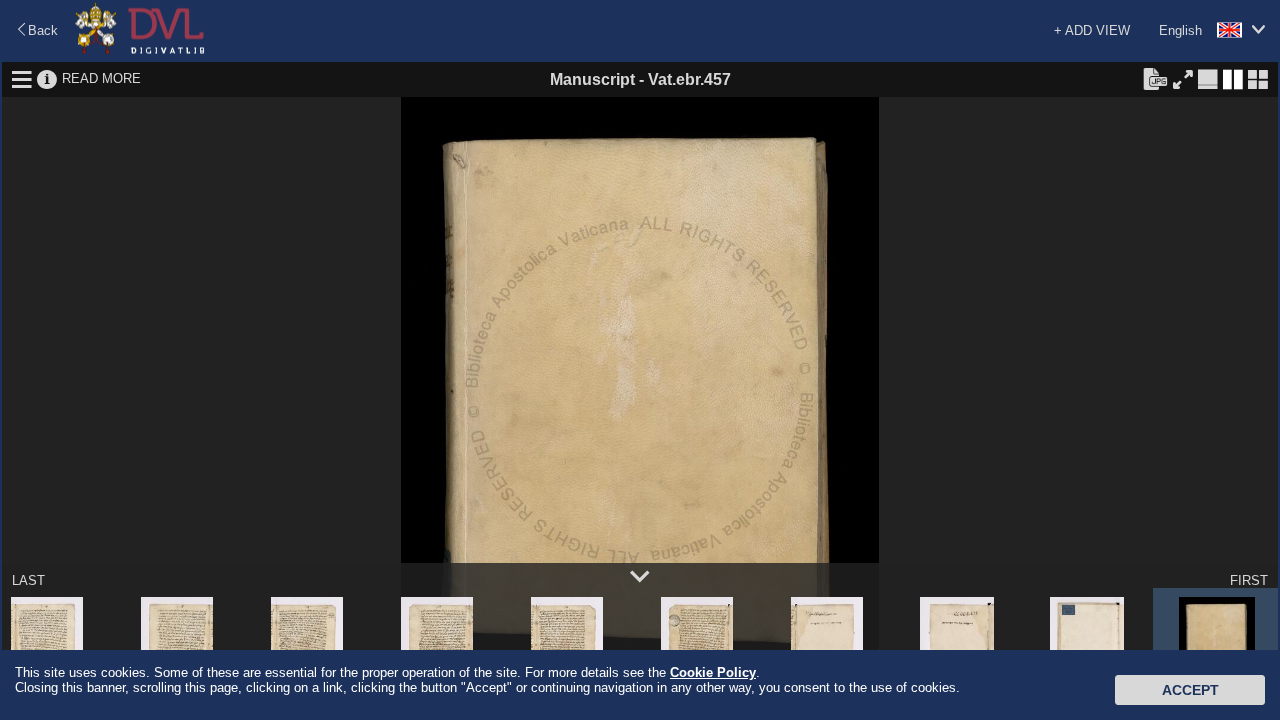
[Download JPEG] (1155, 78)
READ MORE (101, 78)
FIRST (1249, 580)
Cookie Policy (713, 672)
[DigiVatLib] (140, 50)
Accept (1190, 690)
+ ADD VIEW (1092, 30)
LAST (28, 580)
